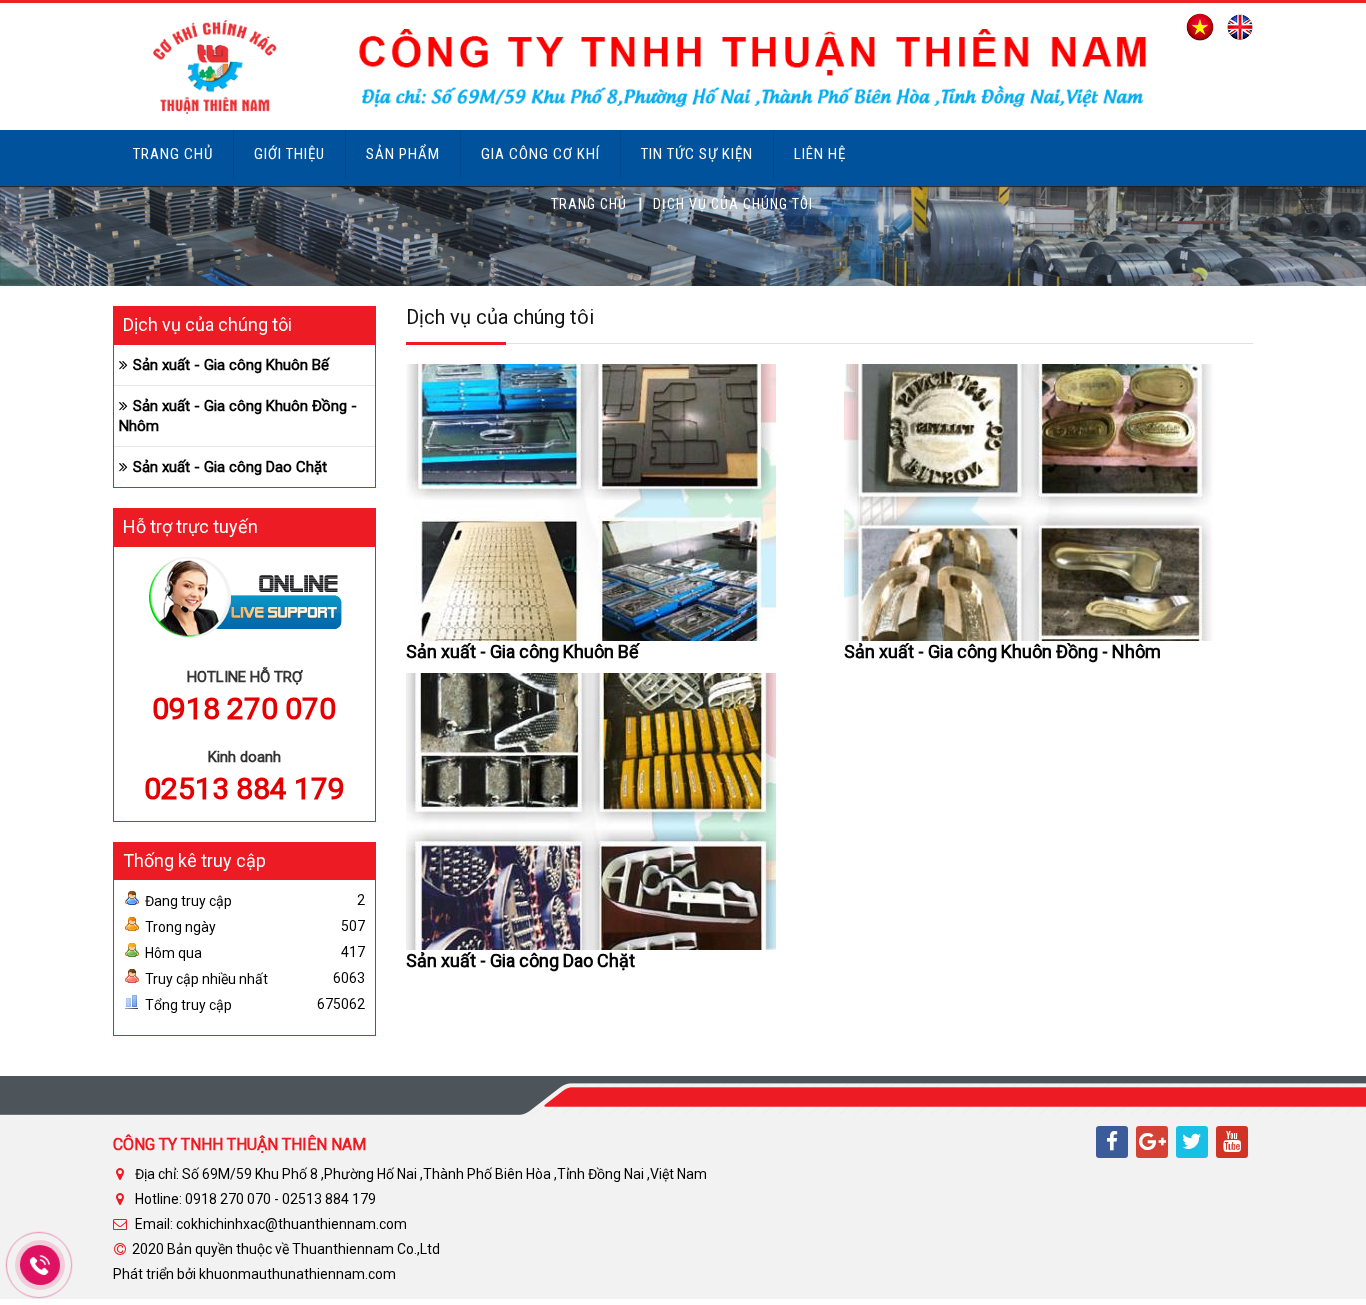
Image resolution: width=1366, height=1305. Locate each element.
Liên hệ (820, 154)
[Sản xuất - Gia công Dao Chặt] (591, 810)
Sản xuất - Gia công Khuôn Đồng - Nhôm (1002, 651)
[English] (1235, 26)
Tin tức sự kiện (697, 154)
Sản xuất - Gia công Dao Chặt (520, 960)
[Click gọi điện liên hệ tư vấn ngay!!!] (40, 1265)
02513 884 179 (244, 788)
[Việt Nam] (1195, 26)
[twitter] (1192, 1142)
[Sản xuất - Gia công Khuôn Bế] (591, 501)
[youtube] (1232, 1142)
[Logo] (635, 65)
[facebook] (1112, 1142)
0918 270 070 (244, 708)
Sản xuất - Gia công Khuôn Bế (522, 651)
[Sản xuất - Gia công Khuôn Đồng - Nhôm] (1029, 501)
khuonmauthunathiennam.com (297, 1274)
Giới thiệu (289, 154)
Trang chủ (173, 154)
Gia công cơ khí (540, 154)
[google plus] (1152, 1142)
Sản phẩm (403, 154)
